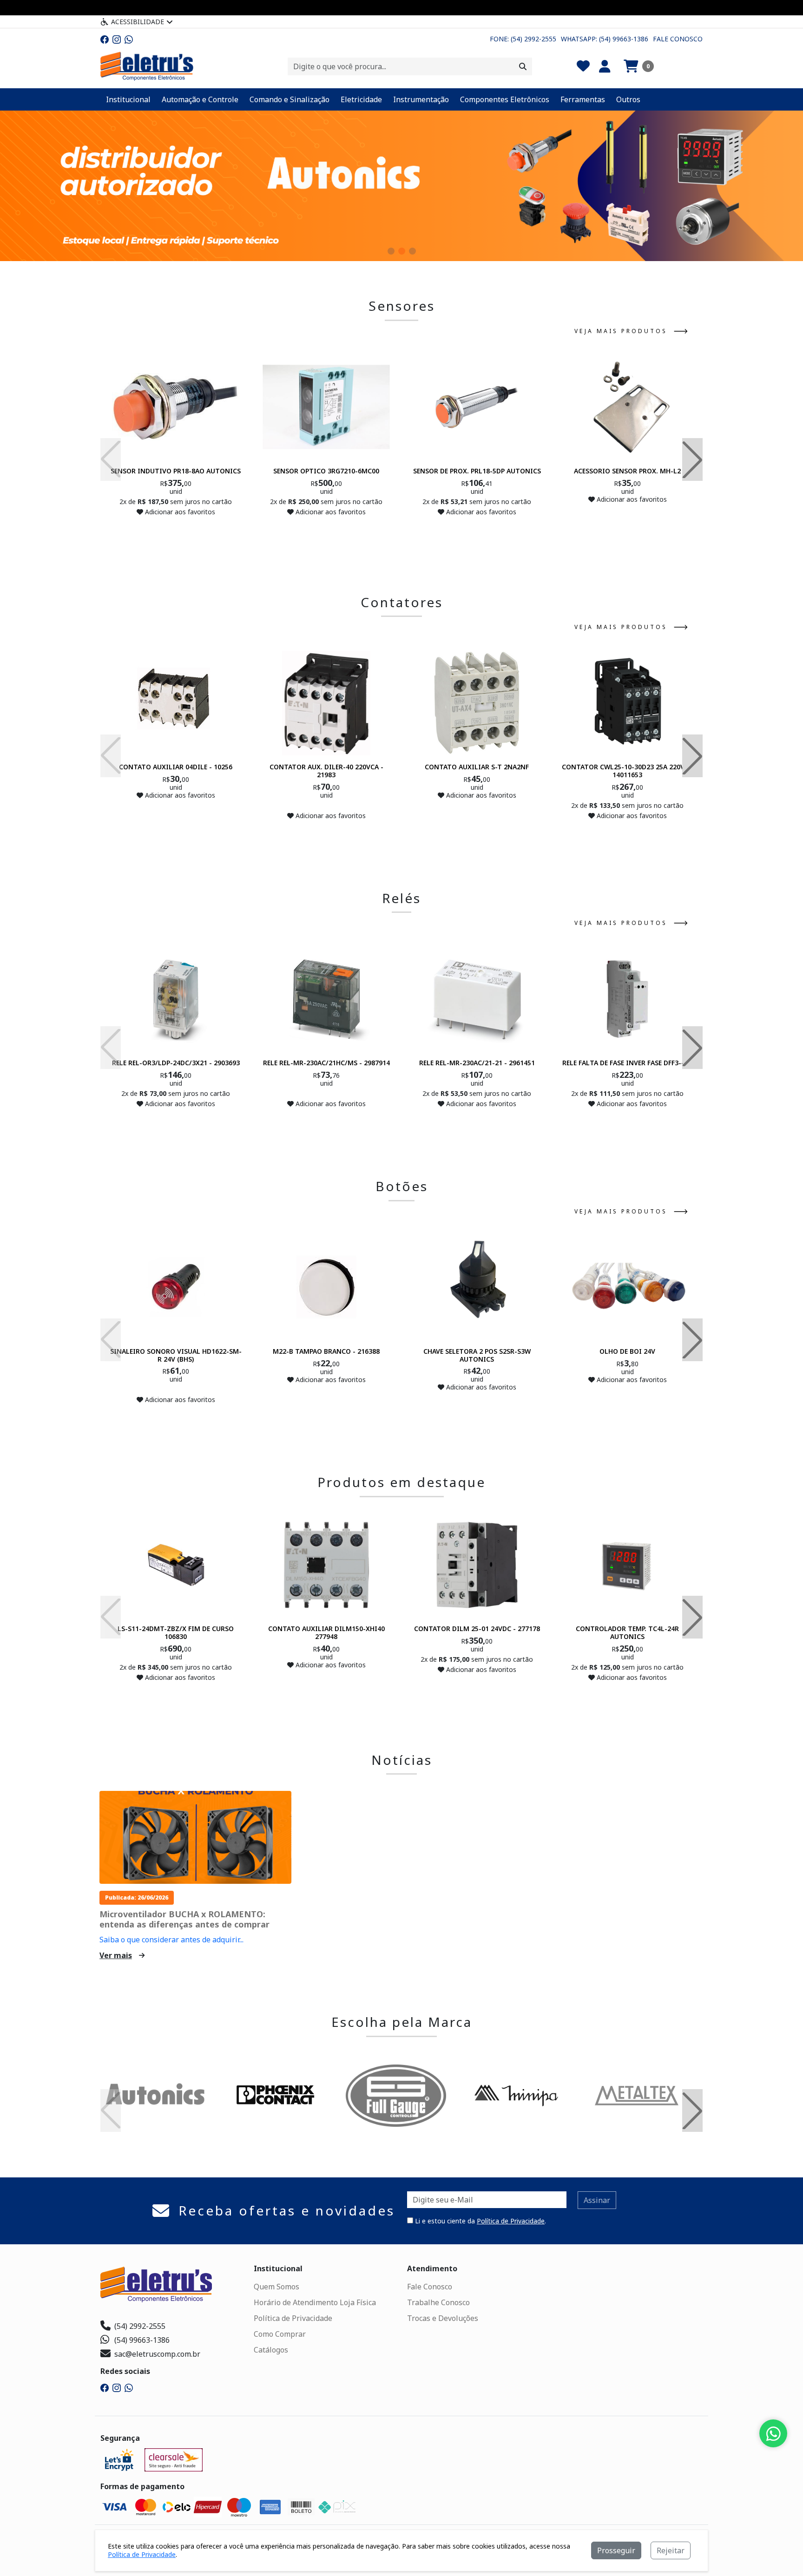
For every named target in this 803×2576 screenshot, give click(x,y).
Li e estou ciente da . (480, 2221)
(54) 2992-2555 (140, 2326)
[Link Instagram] (117, 39)
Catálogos (271, 2350)
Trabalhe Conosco (438, 2302)
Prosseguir (616, 2550)
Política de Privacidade (511, 2221)
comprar (176, 530)
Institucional (128, 99)
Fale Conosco (678, 39)
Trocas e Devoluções (443, 2318)
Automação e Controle (200, 99)
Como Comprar (280, 2334)
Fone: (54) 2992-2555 (523, 39)
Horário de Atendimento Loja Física (315, 2302)
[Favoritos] (583, 66)
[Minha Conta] (605, 66)
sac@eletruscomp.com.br (157, 2354)
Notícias (402, 1760)
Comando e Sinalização (290, 99)
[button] (639, 66)
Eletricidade (361, 99)
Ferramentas (583, 99)
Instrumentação (421, 99)
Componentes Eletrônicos (505, 99)
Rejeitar (671, 2550)
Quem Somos (276, 2287)
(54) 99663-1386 (142, 2340)
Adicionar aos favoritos (179, 512)
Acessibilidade (138, 22)
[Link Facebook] (105, 39)
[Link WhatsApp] (129, 39)
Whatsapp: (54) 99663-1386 (605, 39)
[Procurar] (523, 66)
